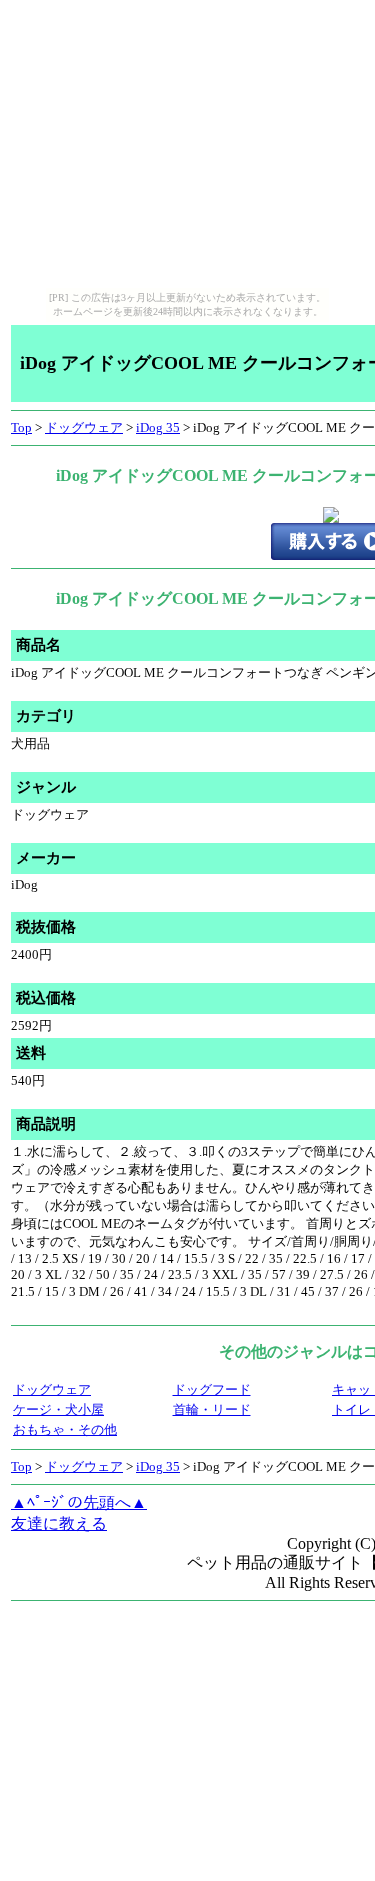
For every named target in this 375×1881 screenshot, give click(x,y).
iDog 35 (158, 427)
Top (21, 427)
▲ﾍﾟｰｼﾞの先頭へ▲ (79, 1502)
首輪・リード (212, 1409)
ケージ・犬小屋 (58, 1409)
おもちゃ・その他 (65, 1429)
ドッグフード (212, 1389)
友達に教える (59, 1523)
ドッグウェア (84, 427)
